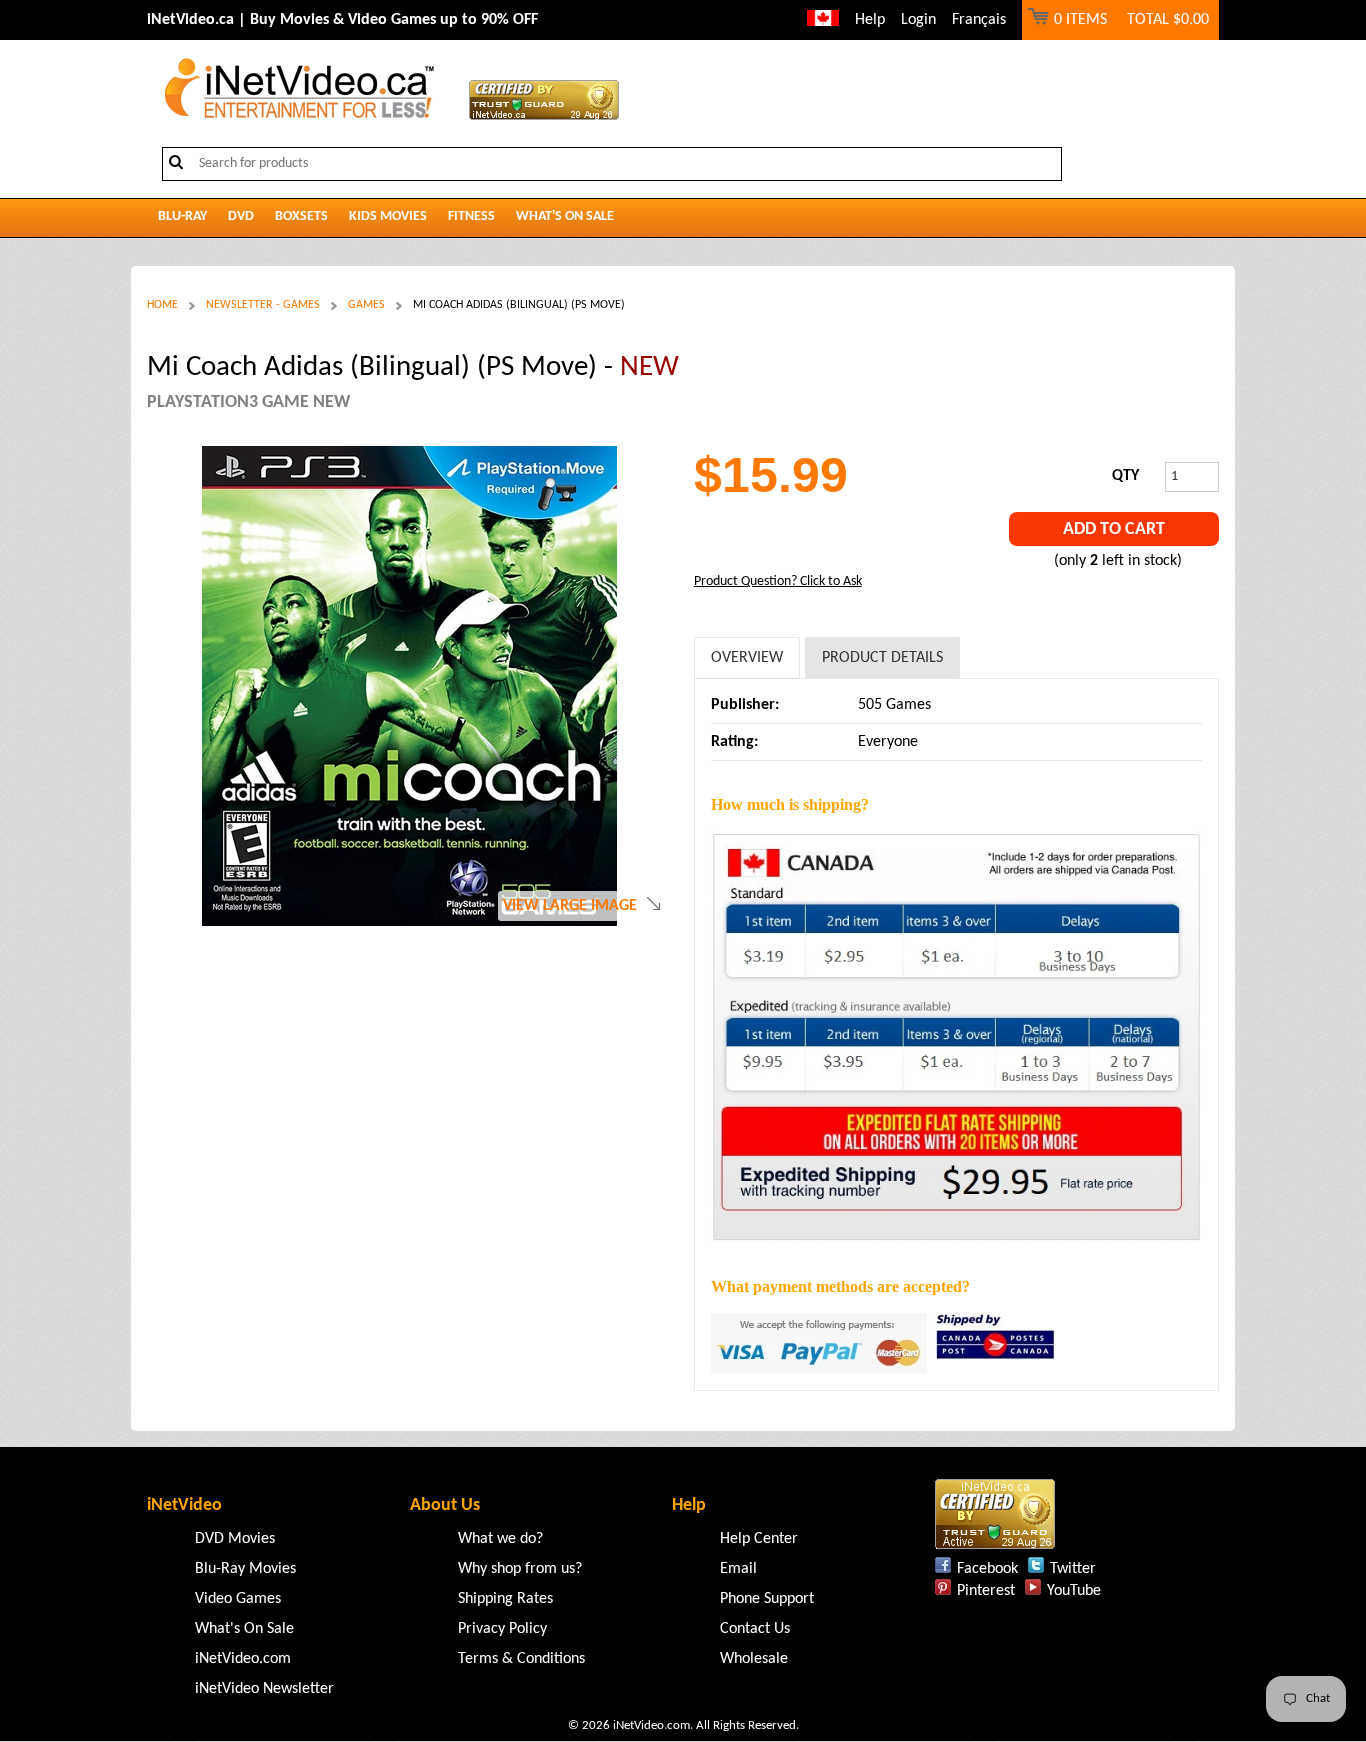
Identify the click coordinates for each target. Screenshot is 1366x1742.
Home (162, 305)
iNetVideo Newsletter (264, 1689)
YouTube (1074, 1591)
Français (979, 20)
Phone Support (767, 1599)
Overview (747, 658)
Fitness (471, 216)
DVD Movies (235, 1539)
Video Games (238, 1599)
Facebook (987, 1569)
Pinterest (986, 1591)
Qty (1125, 476)
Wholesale (754, 1659)
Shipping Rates (505, 1599)
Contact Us (755, 1629)
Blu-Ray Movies (245, 1569)
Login (918, 20)
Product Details (882, 658)
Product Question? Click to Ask (778, 581)
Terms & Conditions (521, 1659)
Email (738, 1569)
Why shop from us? (520, 1569)
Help (870, 20)
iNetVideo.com (243, 1659)
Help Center (759, 1539)
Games (366, 305)
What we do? (500, 1539)
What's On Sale (565, 216)
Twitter (1073, 1569)
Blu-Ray (182, 216)
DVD (241, 216)
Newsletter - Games (263, 305)
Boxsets (301, 216)
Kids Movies (388, 216)
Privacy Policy (502, 1629)
